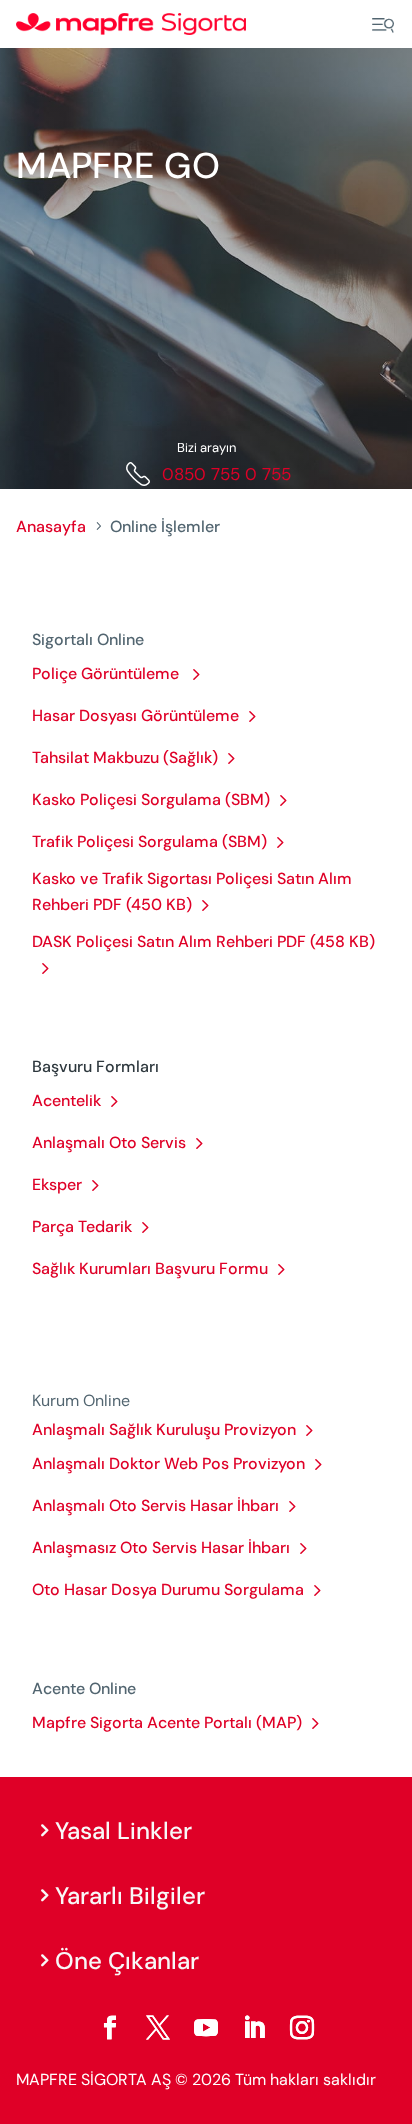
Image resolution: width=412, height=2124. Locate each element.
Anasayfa (51, 526)
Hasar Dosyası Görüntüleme (135, 715)
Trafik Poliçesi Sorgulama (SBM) (149, 841)
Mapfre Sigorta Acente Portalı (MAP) (167, 1722)
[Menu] (383, 25)
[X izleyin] (158, 2028)
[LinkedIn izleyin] (254, 2028)
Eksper (57, 1184)
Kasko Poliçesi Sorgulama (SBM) (151, 799)
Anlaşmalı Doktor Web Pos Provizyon (168, 1463)
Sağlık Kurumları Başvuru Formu (150, 1268)
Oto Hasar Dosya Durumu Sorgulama (168, 1589)
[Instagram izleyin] (302, 2028)
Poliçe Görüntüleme (107, 673)
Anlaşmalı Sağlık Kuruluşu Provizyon (164, 1429)
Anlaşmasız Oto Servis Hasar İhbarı (161, 1547)
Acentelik (66, 1100)
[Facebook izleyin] (110, 2028)
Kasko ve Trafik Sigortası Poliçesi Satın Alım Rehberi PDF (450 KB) (192, 891)
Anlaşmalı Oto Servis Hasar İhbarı (155, 1505)
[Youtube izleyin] (206, 2028)
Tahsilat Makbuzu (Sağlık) (125, 757)
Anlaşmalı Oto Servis (109, 1142)
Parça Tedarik (82, 1226)
